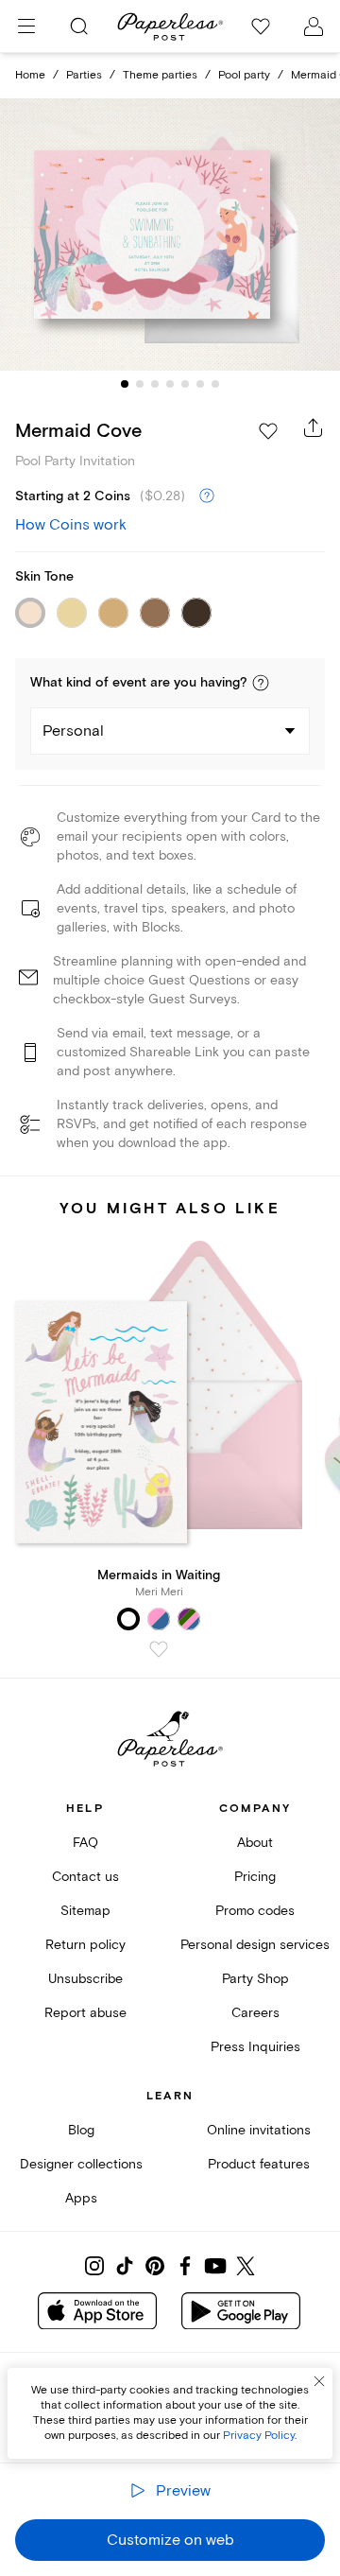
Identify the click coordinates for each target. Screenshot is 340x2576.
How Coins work (71, 525)
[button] (261, 683)
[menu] (26, 26)
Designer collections (81, 2164)
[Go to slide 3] (155, 384)
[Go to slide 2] (140, 384)
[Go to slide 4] (170, 384)
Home (30, 75)
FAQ (85, 1843)
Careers (255, 2013)
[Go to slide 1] (125, 384)
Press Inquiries (255, 2047)
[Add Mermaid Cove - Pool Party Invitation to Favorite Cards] (268, 431)
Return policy (85, 1945)
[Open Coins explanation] (207, 496)
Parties (84, 75)
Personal (73, 731)
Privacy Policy (259, 2436)
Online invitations (259, 2130)
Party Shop (255, 1979)
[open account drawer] (314, 26)
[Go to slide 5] (185, 384)
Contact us (85, 1877)
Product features (259, 2164)
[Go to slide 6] (200, 384)
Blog (81, 2130)
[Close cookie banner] (319, 2381)
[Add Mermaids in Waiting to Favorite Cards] (159, 1649)
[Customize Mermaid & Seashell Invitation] (170, 235)
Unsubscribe (85, 1979)
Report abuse (85, 2013)
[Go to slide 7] (215, 384)
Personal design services (255, 1945)
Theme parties (160, 75)
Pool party (244, 75)
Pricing (255, 1877)
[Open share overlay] (314, 427)
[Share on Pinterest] (155, 2266)
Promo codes (255, 1911)
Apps (81, 2198)
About (255, 1843)
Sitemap (85, 1911)
